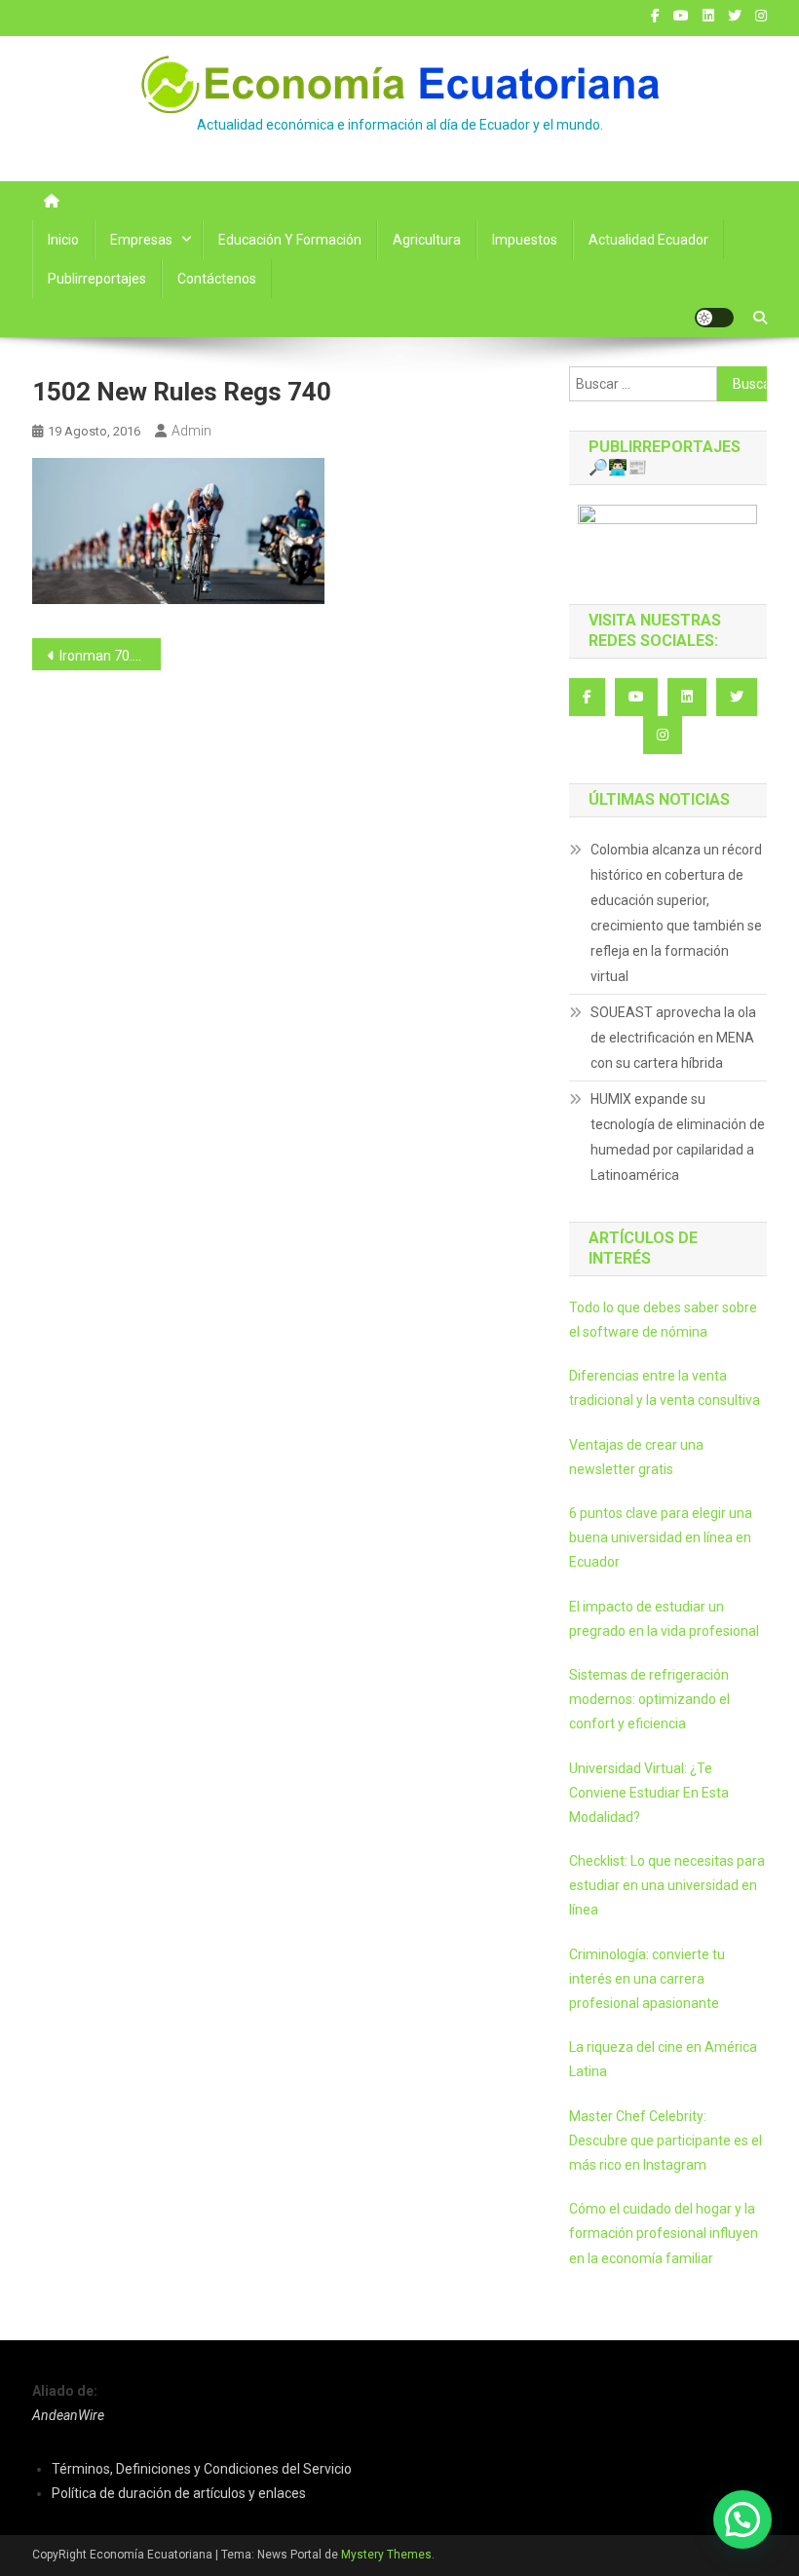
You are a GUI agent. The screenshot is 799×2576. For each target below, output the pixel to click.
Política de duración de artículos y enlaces (179, 2493)
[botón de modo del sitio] (714, 318)
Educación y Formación (290, 240)
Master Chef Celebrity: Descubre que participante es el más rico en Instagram (666, 2140)
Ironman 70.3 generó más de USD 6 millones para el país (110, 656)
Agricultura (427, 240)
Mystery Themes (386, 2555)
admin (191, 431)
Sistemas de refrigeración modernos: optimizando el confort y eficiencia (649, 1699)
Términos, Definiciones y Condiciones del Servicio (202, 2469)
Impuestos (525, 240)
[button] (742, 2519)
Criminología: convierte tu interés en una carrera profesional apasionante (647, 1979)
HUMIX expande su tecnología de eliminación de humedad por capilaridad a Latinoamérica (678, 1137)
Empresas (141, 240)
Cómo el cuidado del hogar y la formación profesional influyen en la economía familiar (664, 2233)
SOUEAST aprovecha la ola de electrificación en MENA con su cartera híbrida (673, 1038)
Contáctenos (217, 279)
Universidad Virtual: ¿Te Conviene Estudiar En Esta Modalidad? (649, 1793)
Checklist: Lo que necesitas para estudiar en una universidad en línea (667, 1885)
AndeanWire (68, 2415)
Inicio (63, 240)
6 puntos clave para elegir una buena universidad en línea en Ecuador (661, 1537)
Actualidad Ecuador (648, 240)
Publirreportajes (97, 279)
